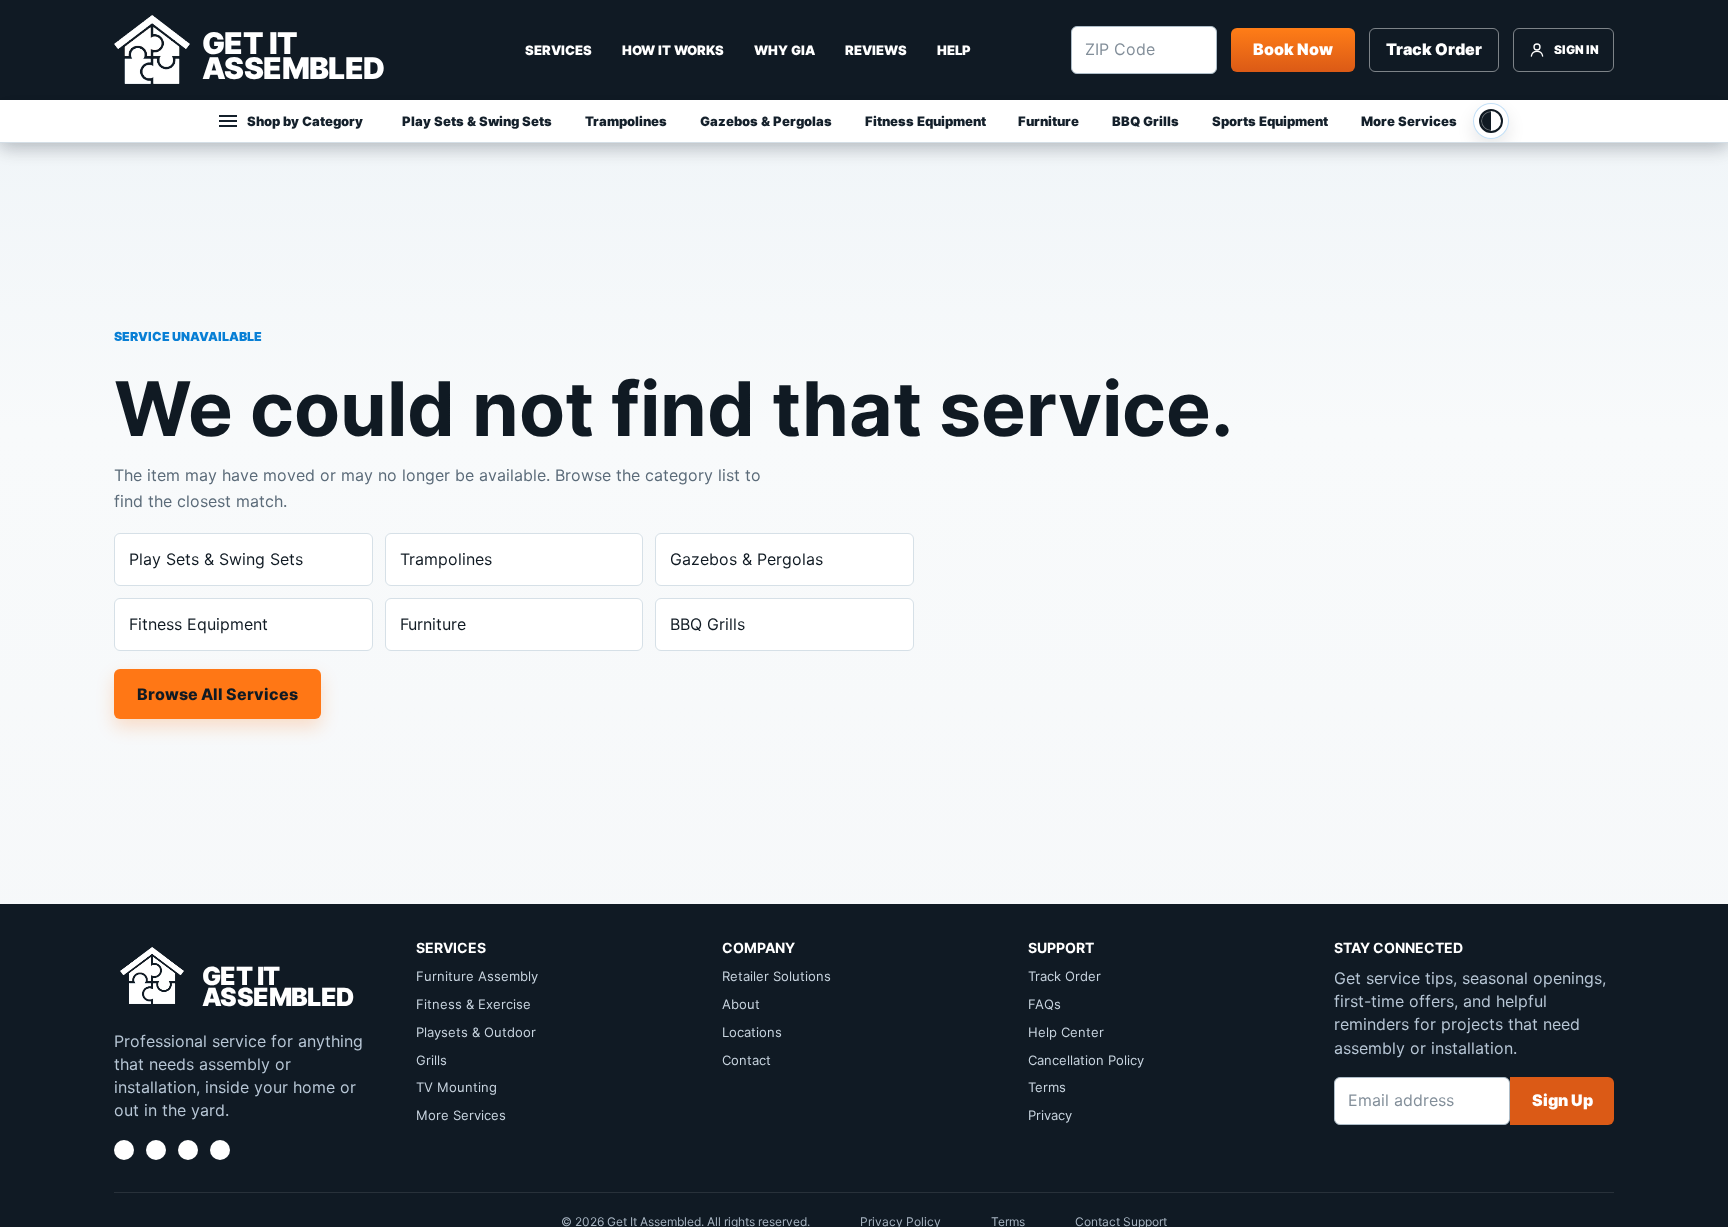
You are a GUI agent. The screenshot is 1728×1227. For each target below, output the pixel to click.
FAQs (1044, 1004)
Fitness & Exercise (473, 1004)
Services (558, 50)
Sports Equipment (1270, 121)
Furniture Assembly (477, 976)
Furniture (1048, 121)
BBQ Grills (1145, 121)
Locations (752, 1032)
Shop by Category (305, 121)
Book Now (1293, 49)
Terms (1047, 1087)
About (741, 1004)
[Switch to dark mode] (1491, 121)
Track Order (1434, 49)
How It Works (673, 50)
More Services (1409, 121)
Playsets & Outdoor (476, 1032)
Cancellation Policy (1086, 1060)
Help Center (1066, 1032)
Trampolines (626, 121)
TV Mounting (456, 1087)
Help (954, 50)
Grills (431, 1060)
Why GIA (784, 50)
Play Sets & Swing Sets (477, 121)
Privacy (1050, 1115)
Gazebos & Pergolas (766, 121)
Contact (746, 1060)
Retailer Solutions (776, 976)
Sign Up (1562, 1100)
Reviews (876, 50)
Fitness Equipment (925, 121)
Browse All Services (217, 694)
